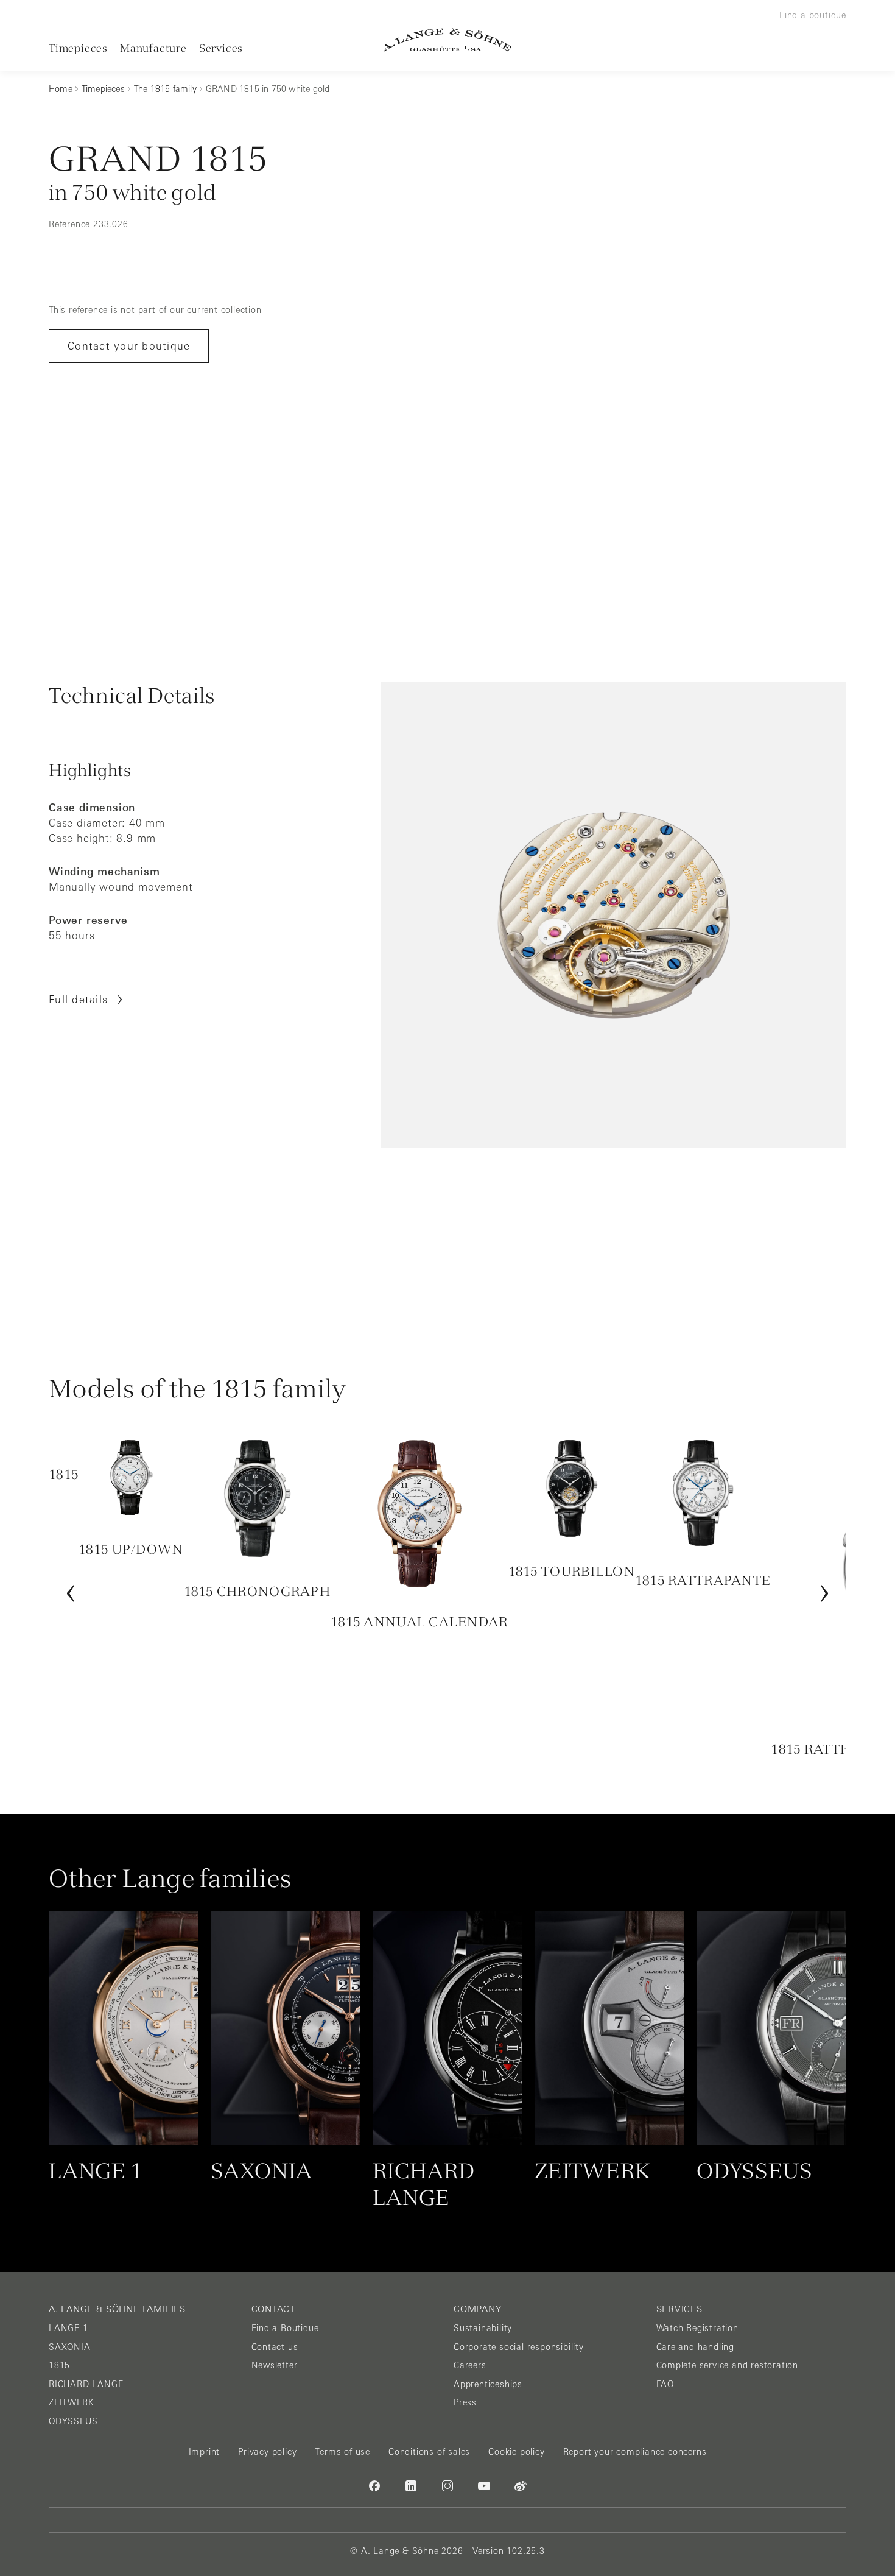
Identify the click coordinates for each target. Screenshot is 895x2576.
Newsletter (275, 2365)
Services (221, 48)
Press (465, 2402)
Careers (470, 2365)
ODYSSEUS (73, 2421)
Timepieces (78, 48)
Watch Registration (697, 2328)
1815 (59, 2365)
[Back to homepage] (447, 40)
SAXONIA (70, 2347)
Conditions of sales (429, 2452)
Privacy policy (267, 2452)
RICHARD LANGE (86, 2384)
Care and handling (696, 2347)
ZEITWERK (71, 2402)
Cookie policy (516, 2452)
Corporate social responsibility (519, 2347)
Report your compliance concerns (635, 2452)
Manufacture (153, 48)
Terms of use (342, 2452)
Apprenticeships (488, 2384)
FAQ (665, 2384)
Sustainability (483, 2328)
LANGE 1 (68, 2328)
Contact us (275, 2347)
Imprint (205, 2452)
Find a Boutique (285, 2328)
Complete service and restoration (728, 2365)
